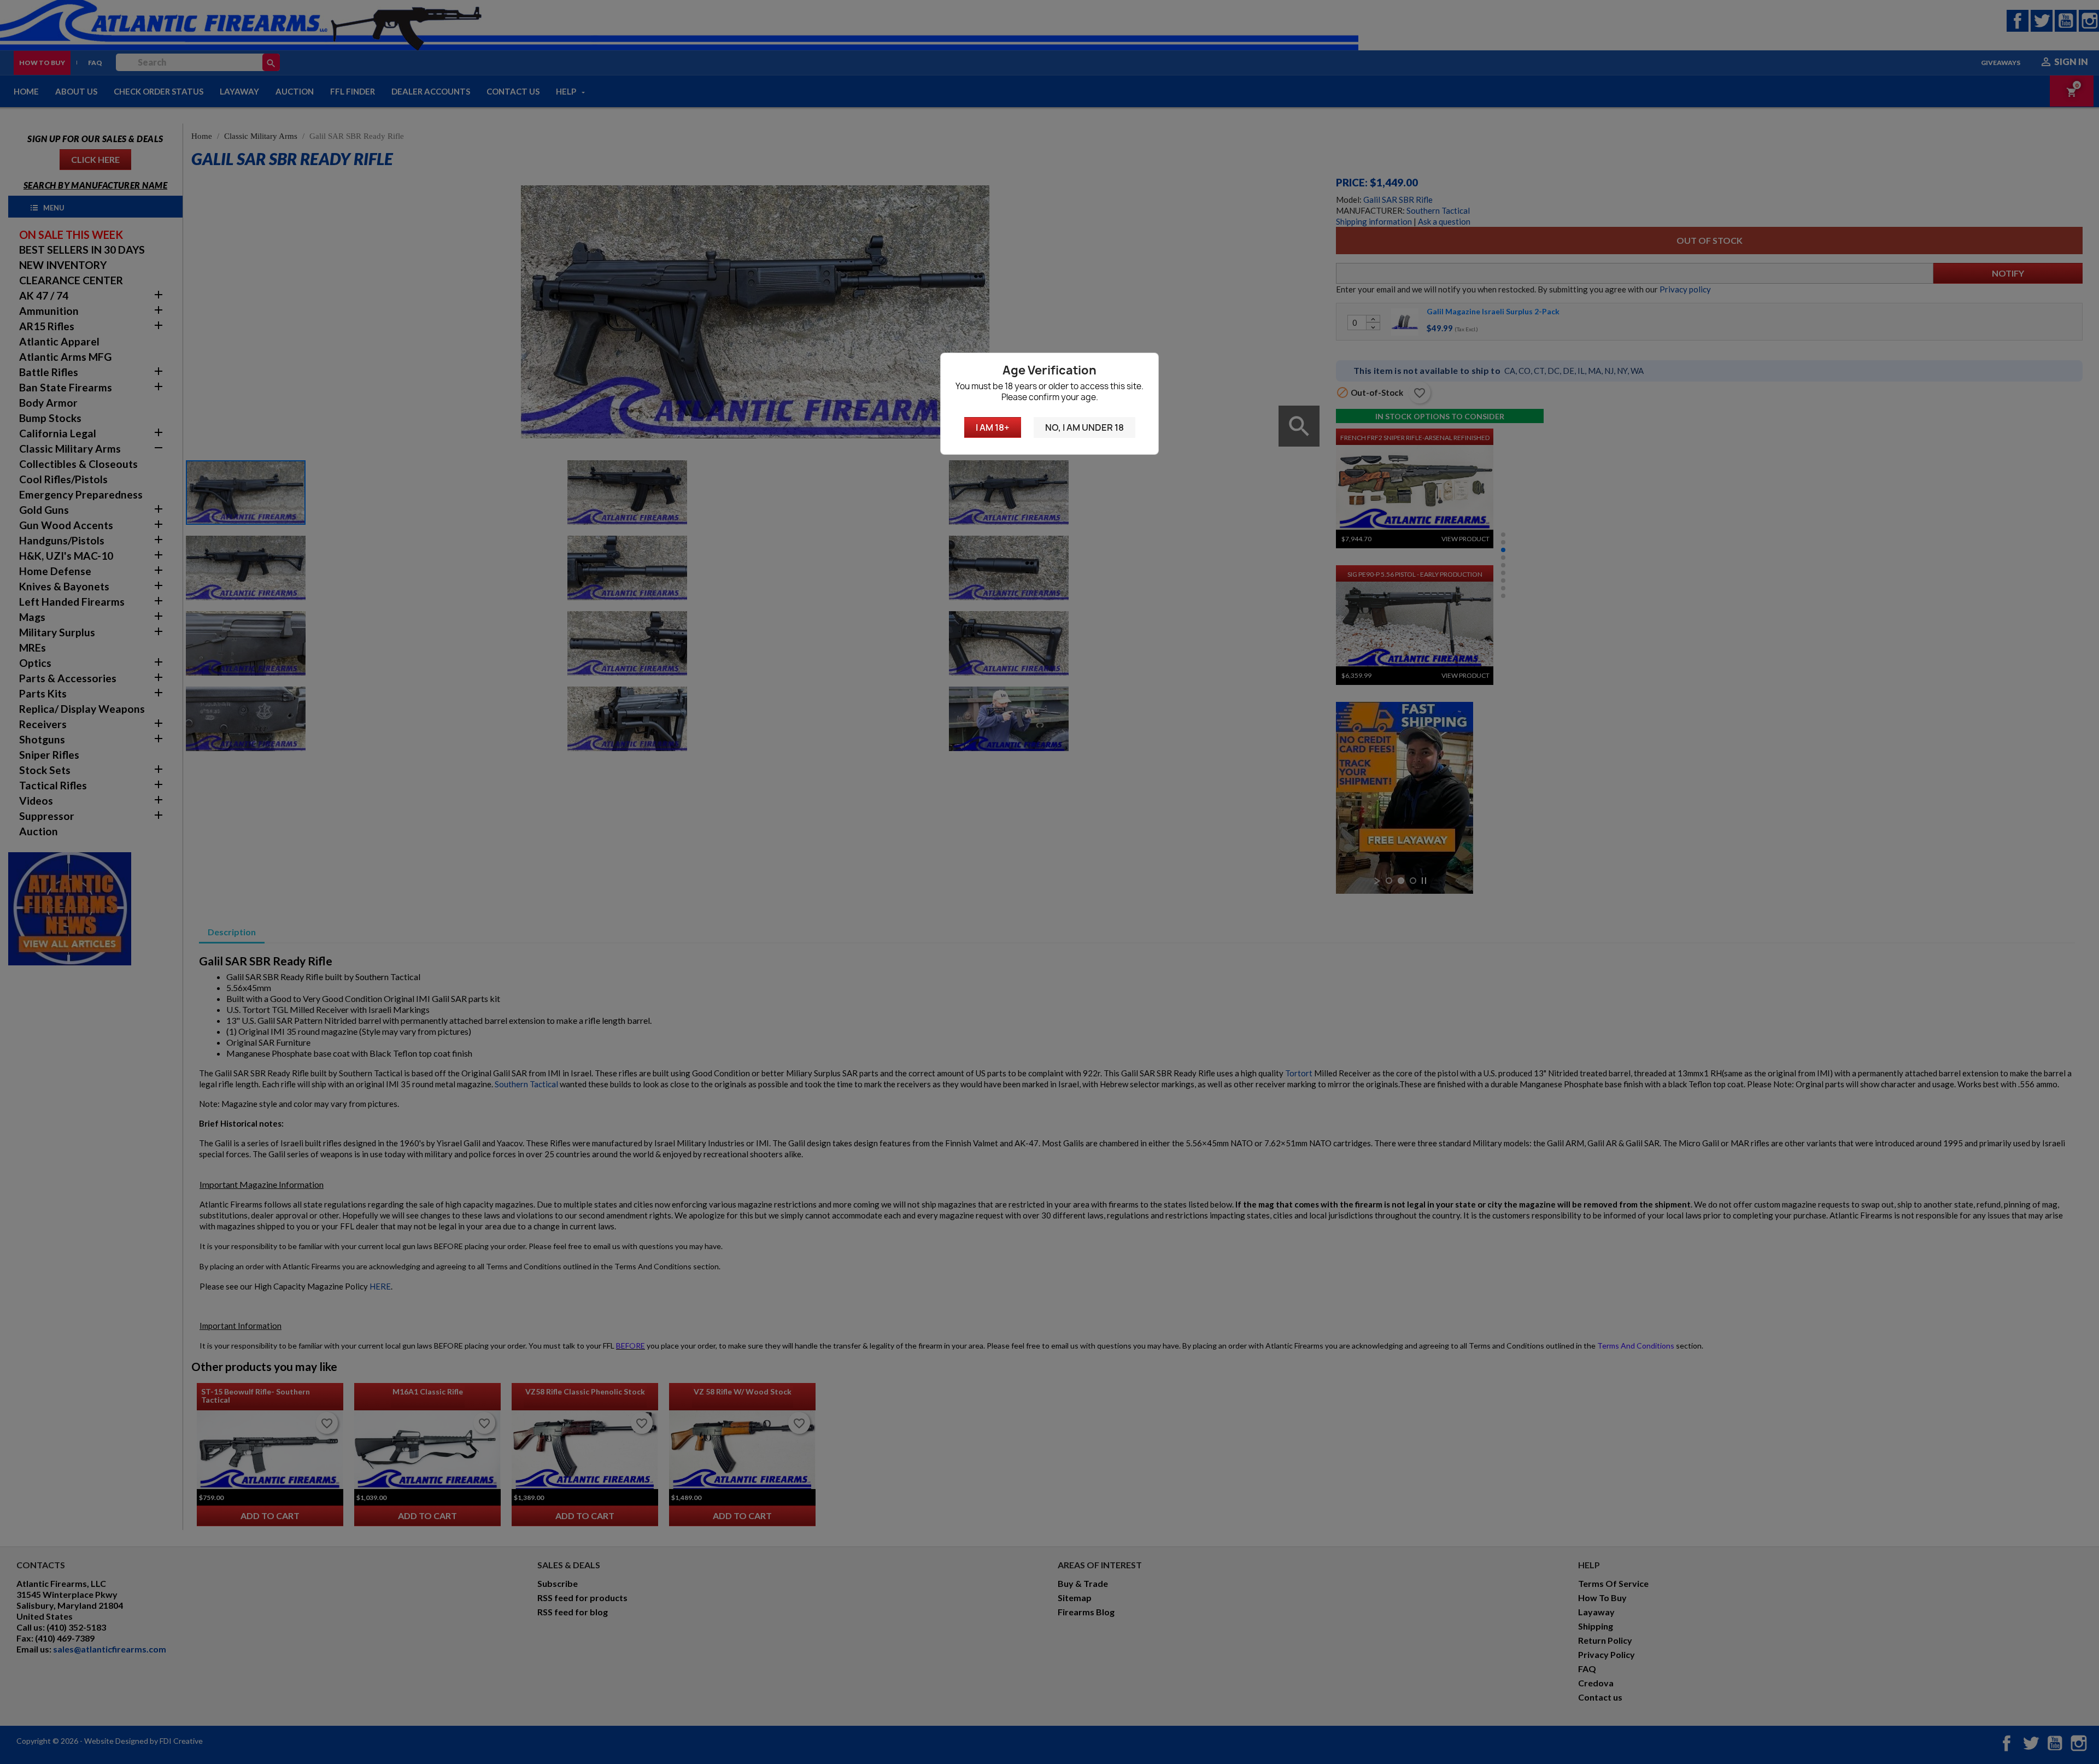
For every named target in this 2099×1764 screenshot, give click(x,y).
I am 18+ (993, 427)
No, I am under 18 (1084, 427)
